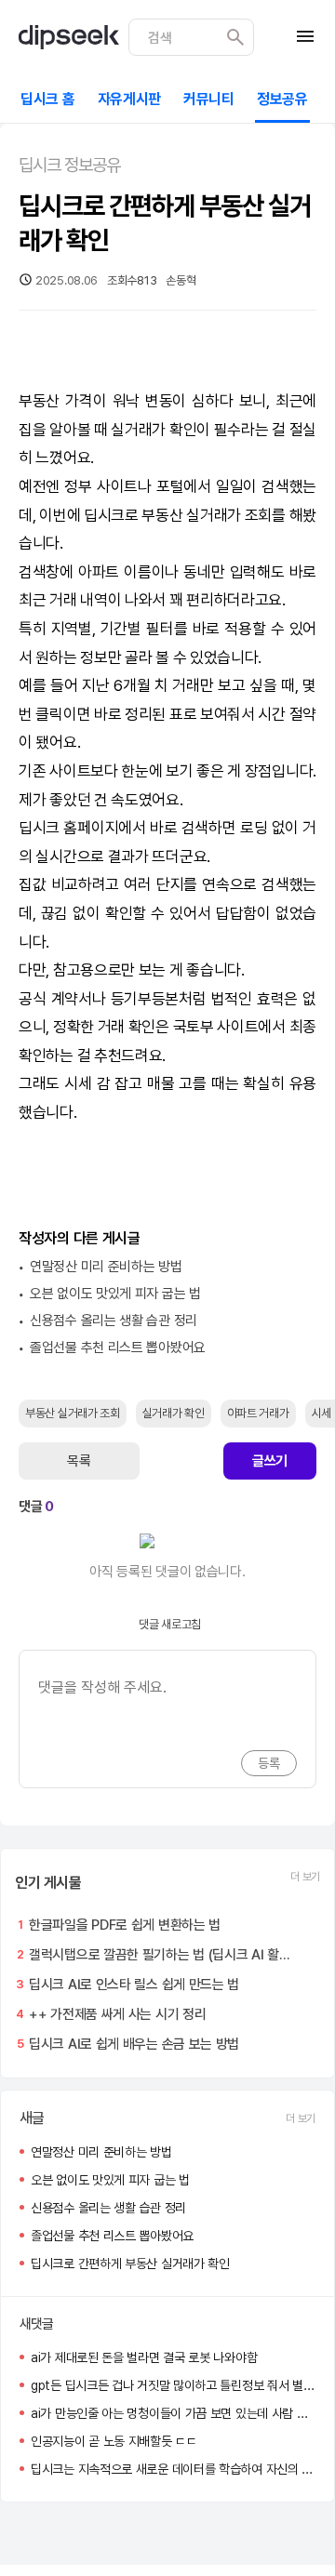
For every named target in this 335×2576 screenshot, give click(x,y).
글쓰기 (270, 1461)
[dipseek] (69, 37)
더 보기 (305, 1877)
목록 (79, 1461)
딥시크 (104, 515)
